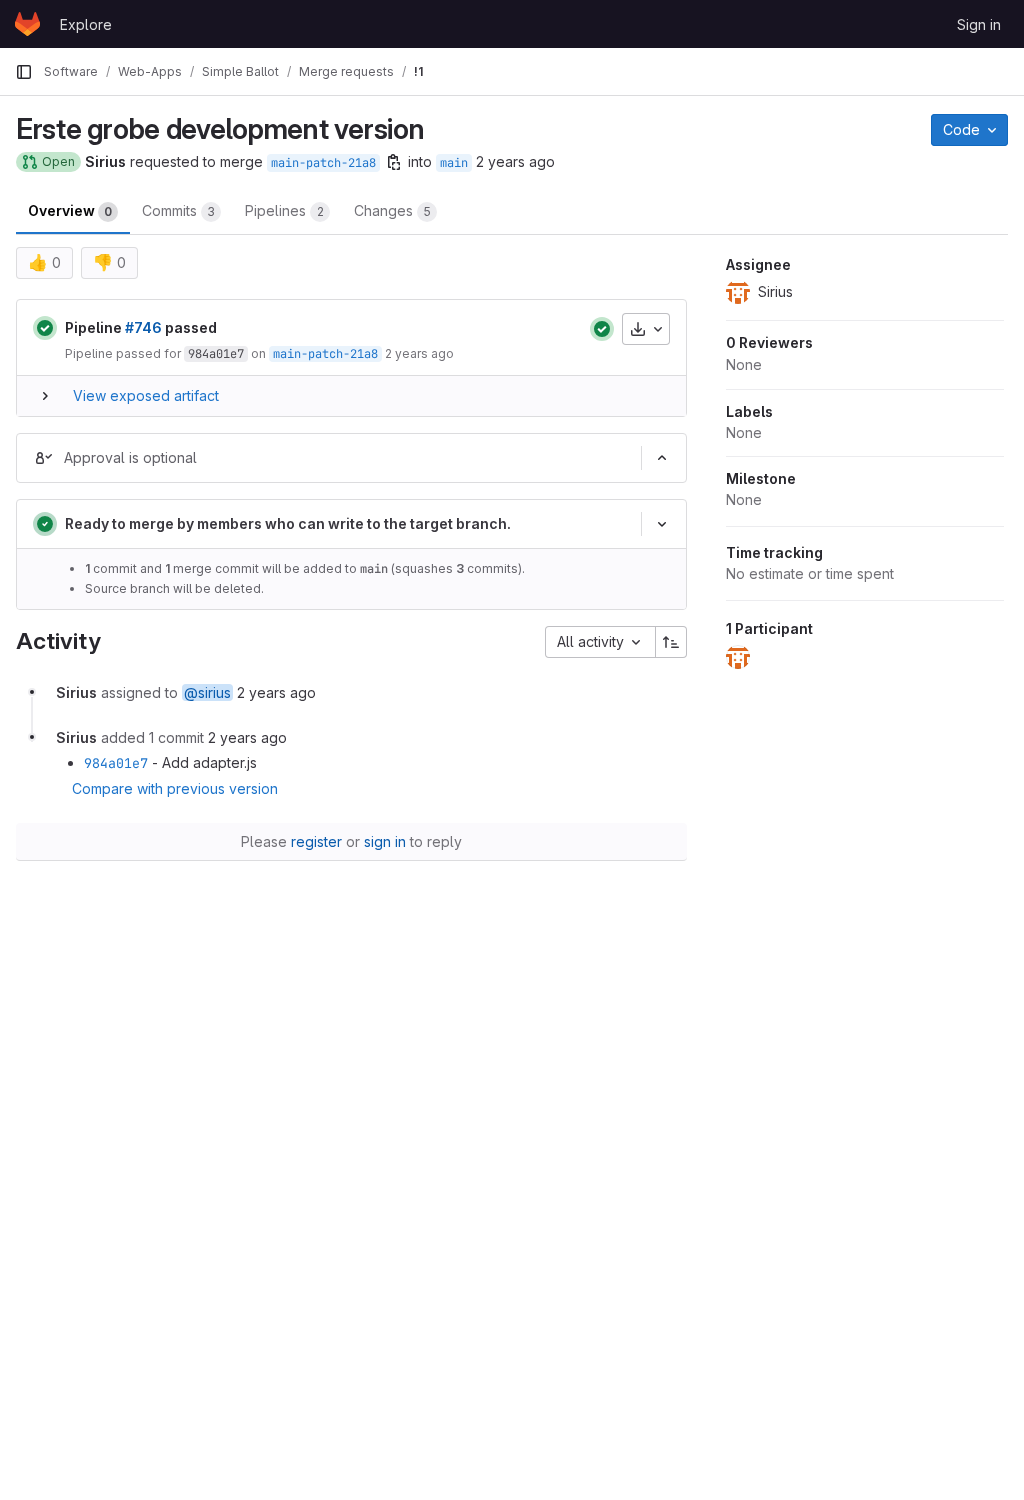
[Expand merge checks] (662, 524)
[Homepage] (27, 24)
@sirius (207, 692)
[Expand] (45, 396)
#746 (143, 327)
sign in (385, 841)
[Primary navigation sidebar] (24, 72)
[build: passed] (602, 329)
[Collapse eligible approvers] (662, 458)
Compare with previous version (175, 788)
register (316, 841)
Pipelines (284, 210)
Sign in (979, 24)
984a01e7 (216, 354)
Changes (392, 210)
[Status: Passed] (45, 328)
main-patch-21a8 (323, 163)
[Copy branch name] (394, 162)
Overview (70, 210)
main (454, 163)
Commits (178, 210)
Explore (86, 24)
